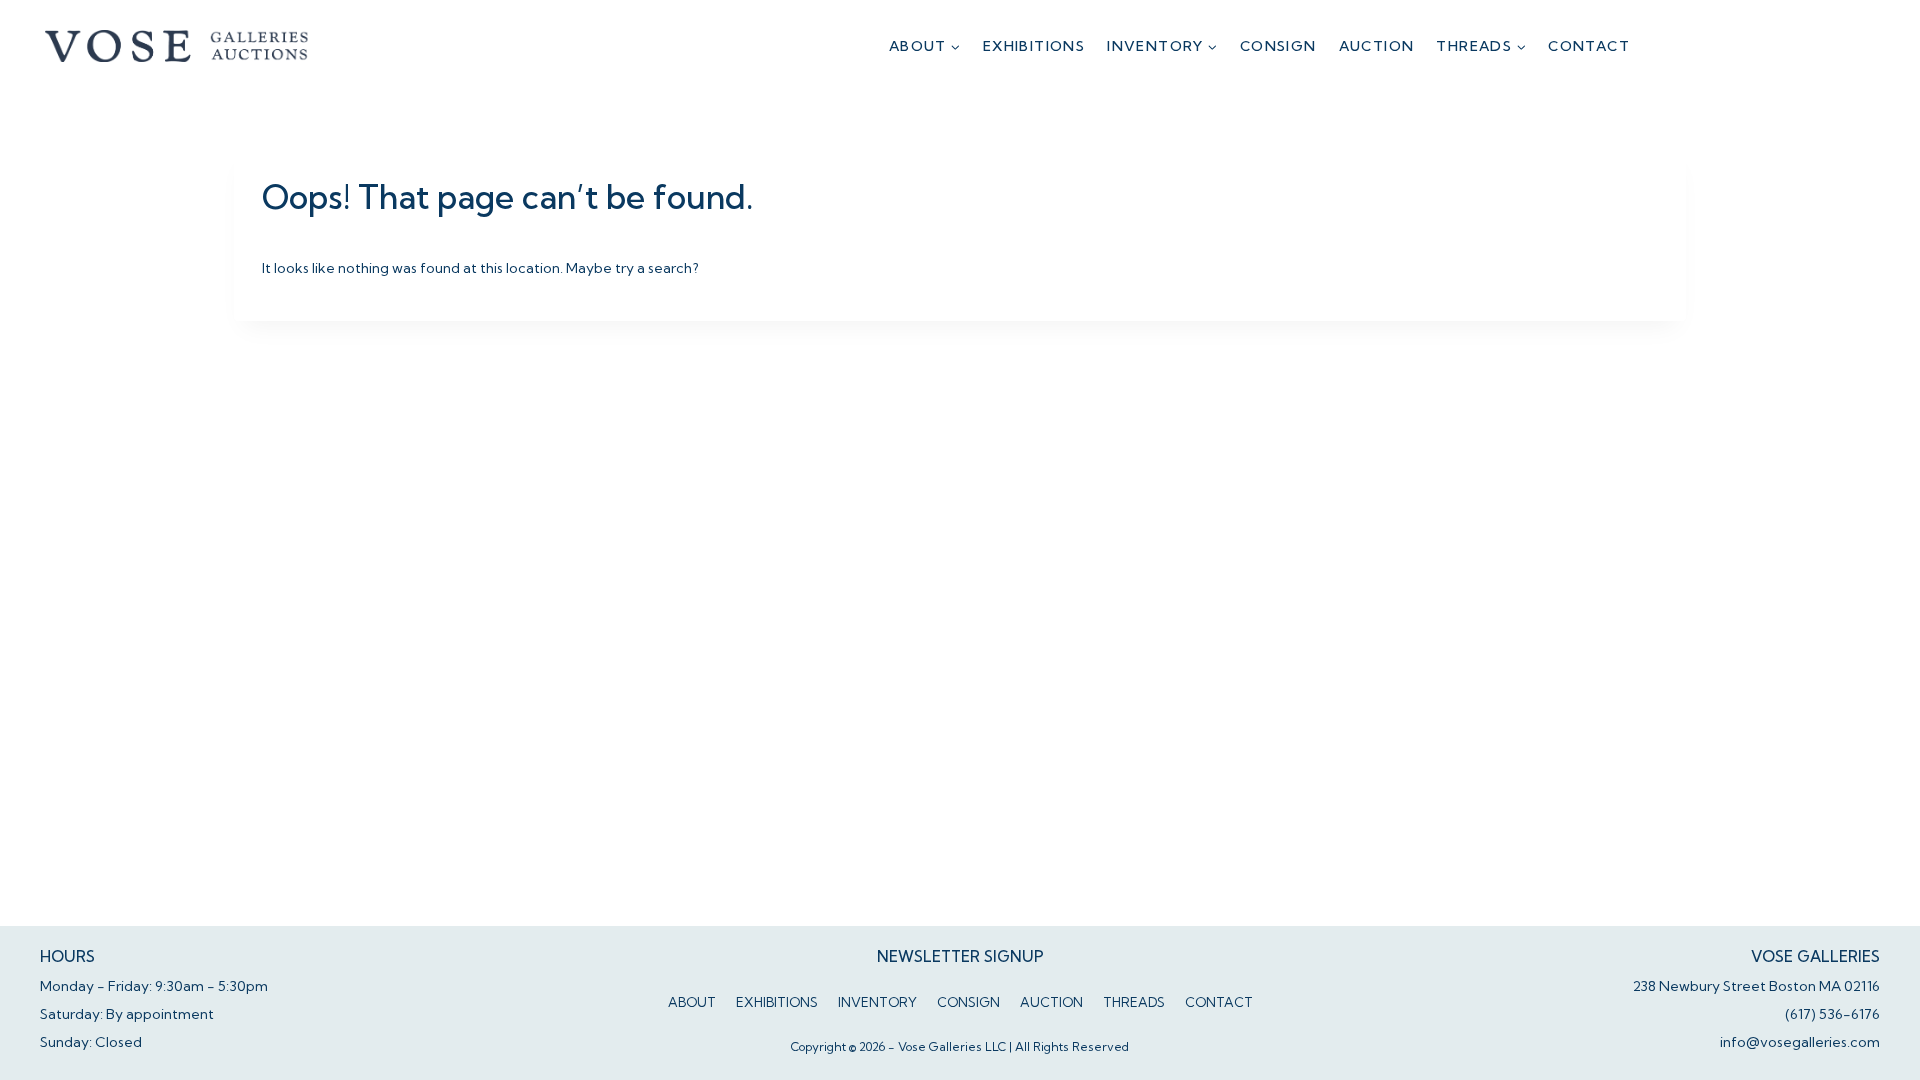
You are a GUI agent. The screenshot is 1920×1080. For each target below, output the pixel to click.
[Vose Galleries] (177, 46)
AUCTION (1377, 46)
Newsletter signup (960, 956)
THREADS (1134, 1002)
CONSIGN (1278, 46)
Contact (1589, 46)
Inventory (877, 1002)
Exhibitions (1034, 46)
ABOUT (692, 1002)
